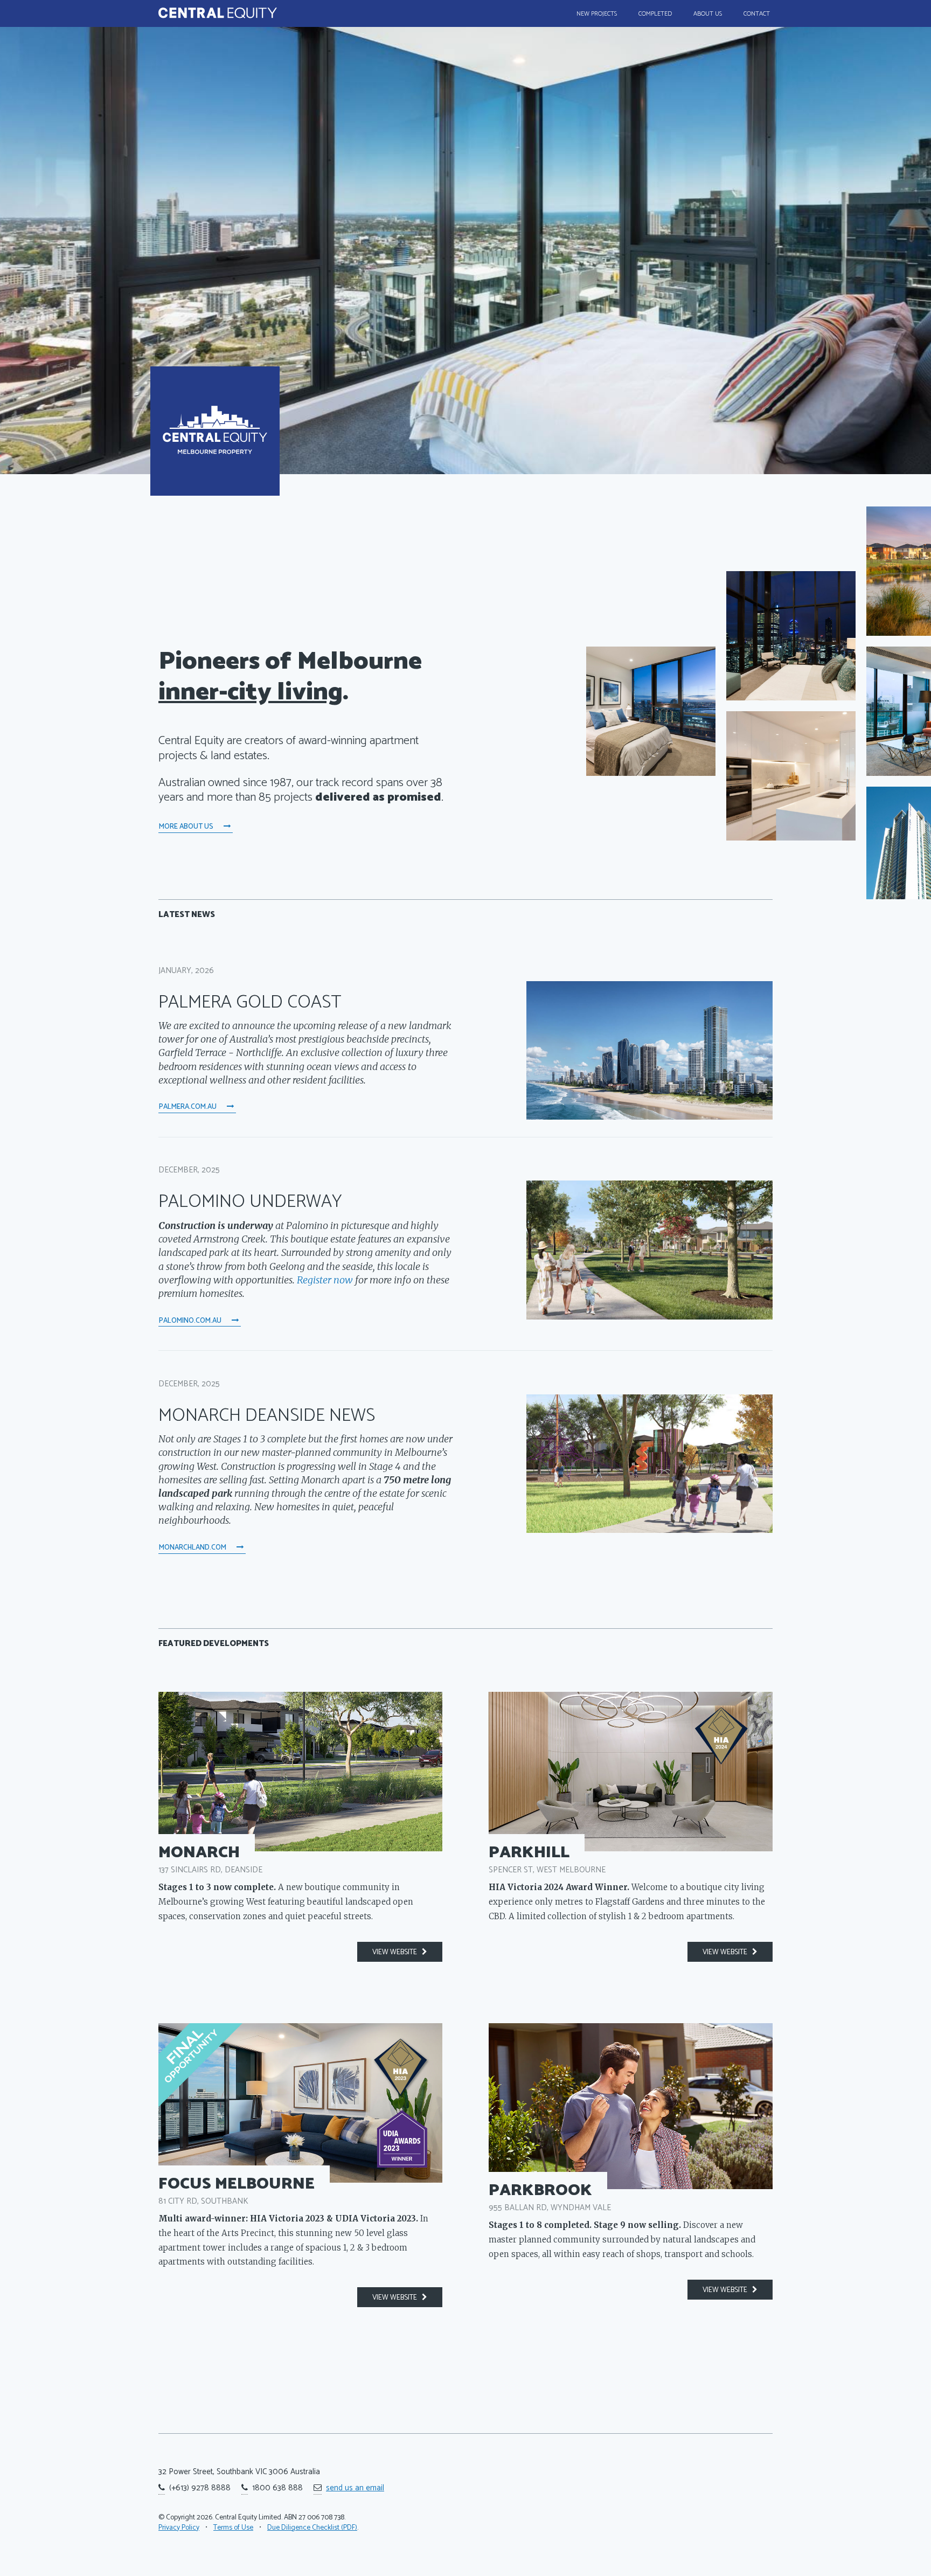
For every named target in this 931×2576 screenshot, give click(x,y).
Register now (325, 1280)
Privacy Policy (179, 2528)
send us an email (355, 2488)
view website (397, 1952)
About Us (708, 14)
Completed (655, 14)
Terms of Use (233, 2528)
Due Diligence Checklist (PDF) (312, 2528)
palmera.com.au (189, 1107)
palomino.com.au (191, 1321)
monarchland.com (193, 1547)
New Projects (597, 14)
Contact (757, 14)
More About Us (187, 827)
